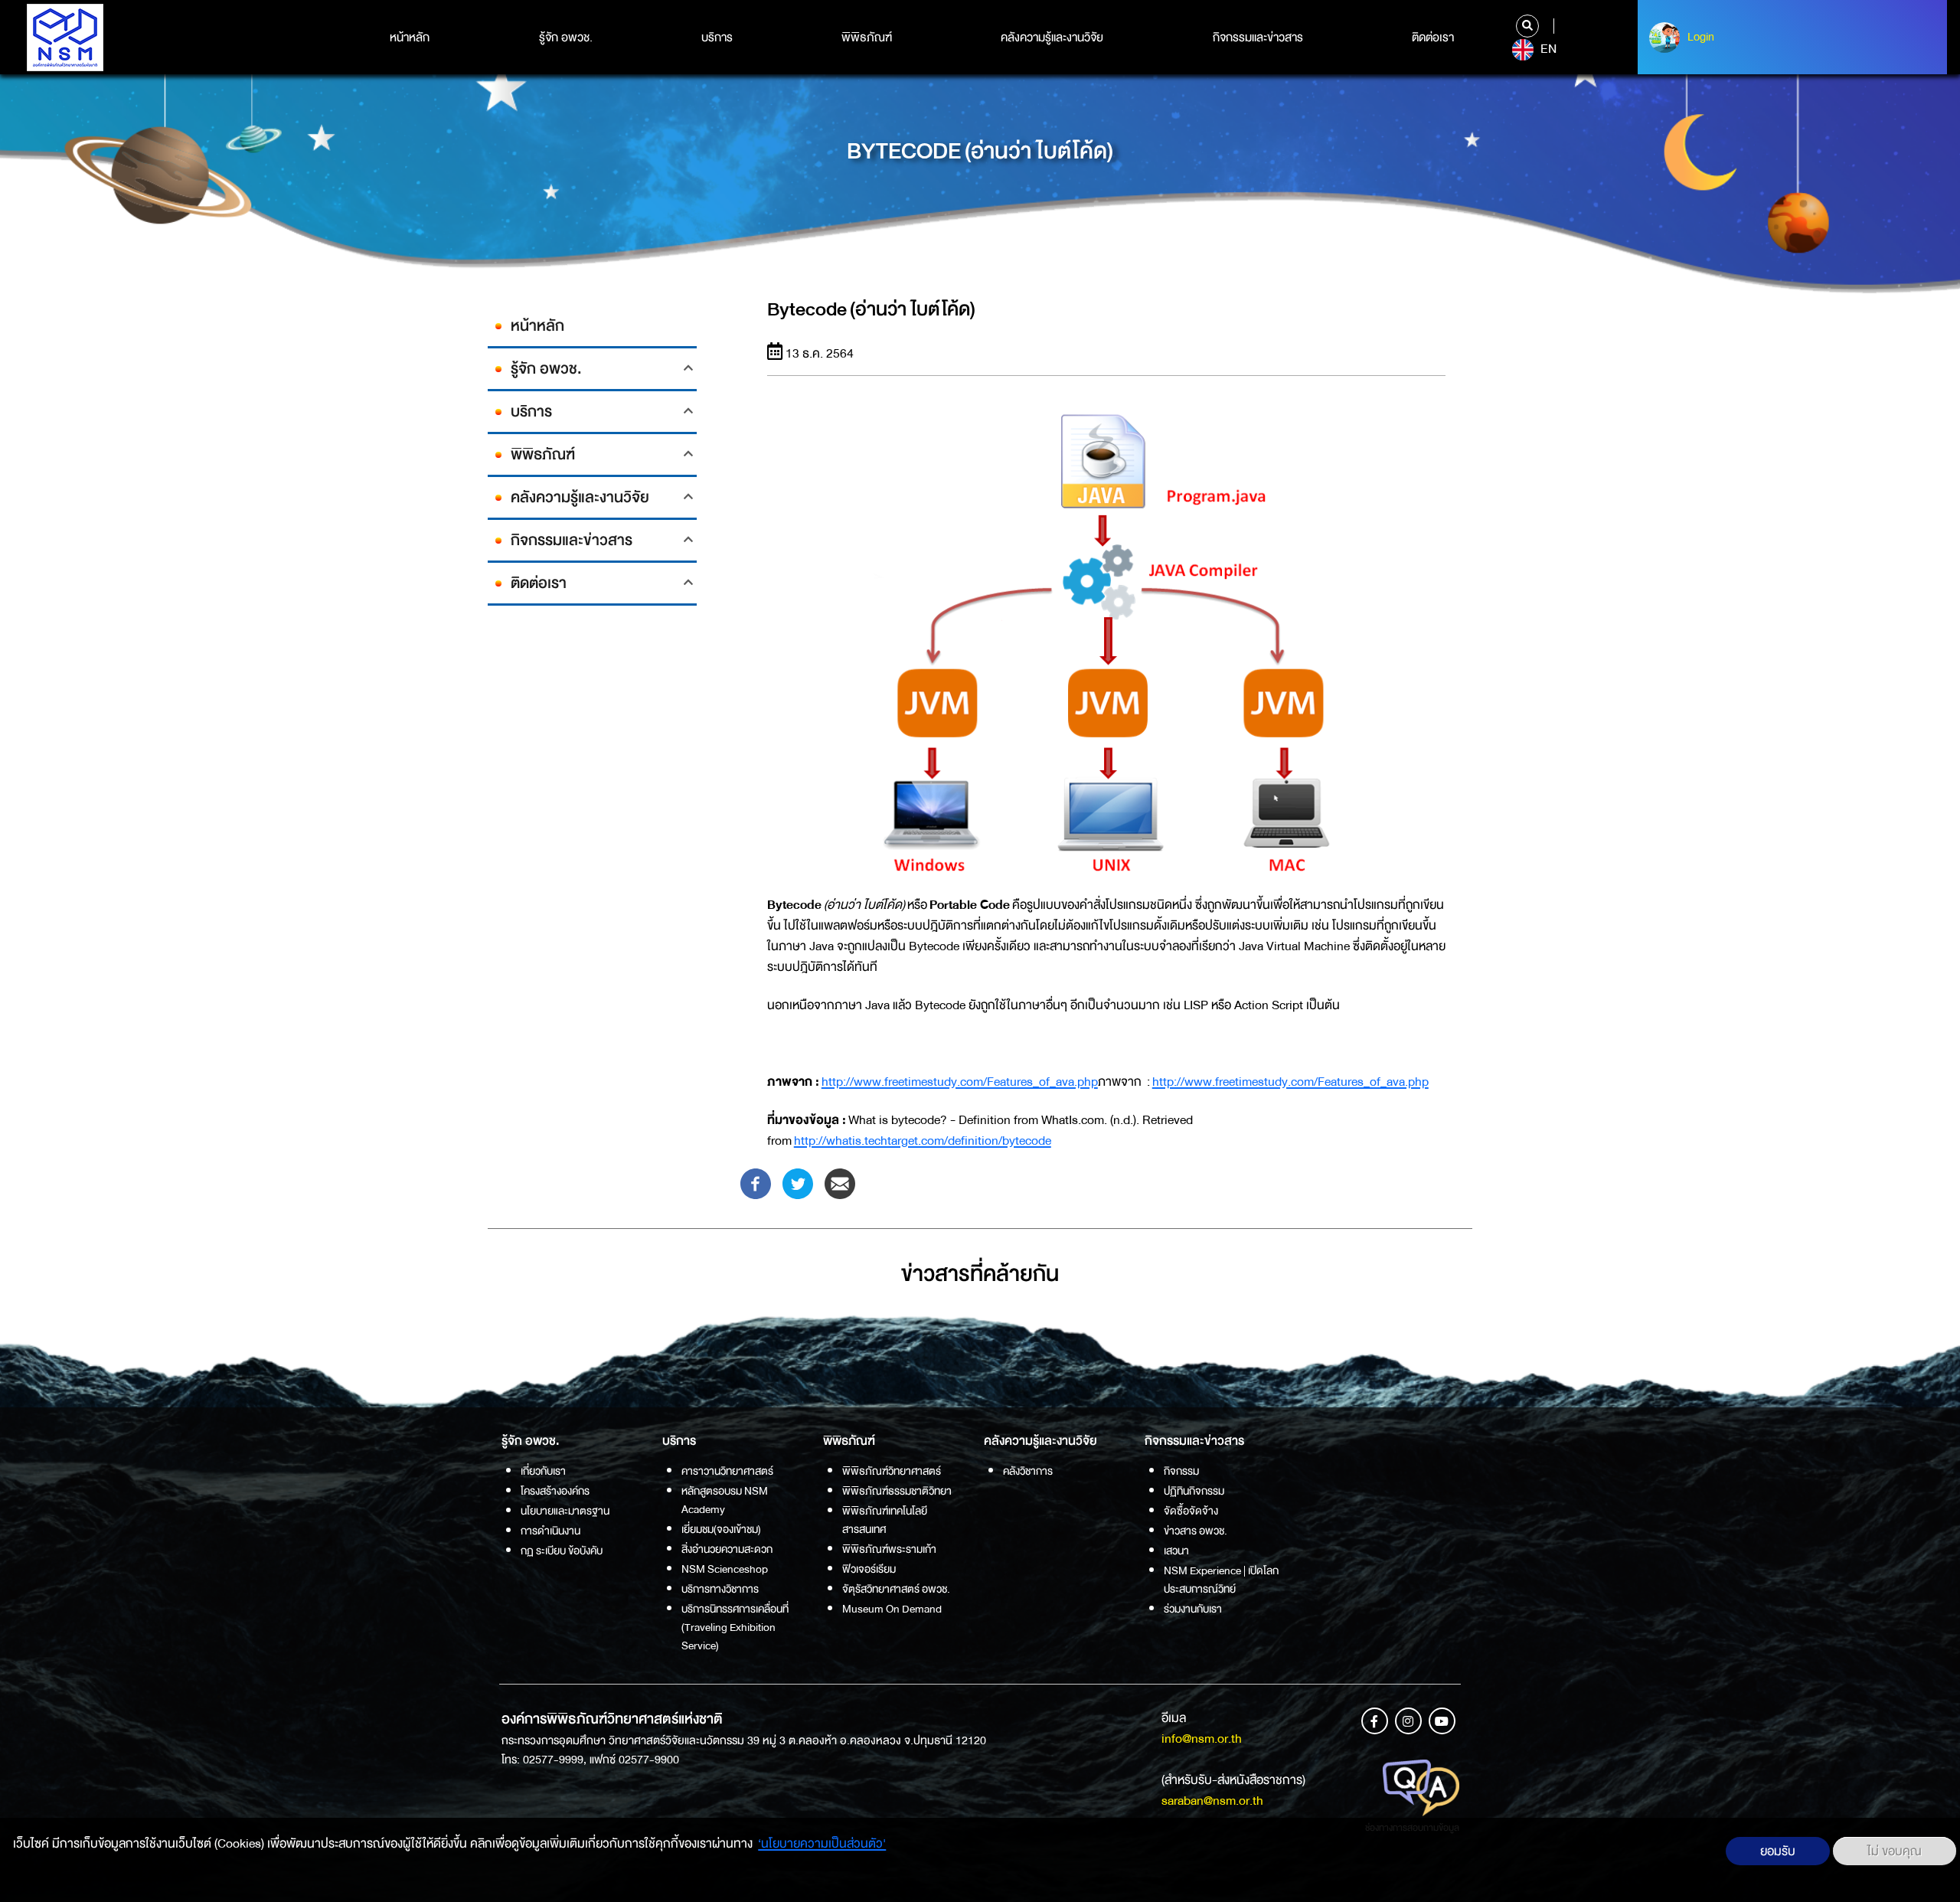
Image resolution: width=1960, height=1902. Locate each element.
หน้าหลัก (410, 38)
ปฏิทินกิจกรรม (1194, 1491)
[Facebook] (756, 1183)
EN (1547, 49)
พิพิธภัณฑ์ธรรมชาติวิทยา (897, 1491)
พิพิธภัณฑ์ (867, 38)
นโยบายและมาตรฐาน (565, 1511)
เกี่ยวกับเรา (543, 1471)
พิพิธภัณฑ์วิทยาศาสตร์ (892, 1471)
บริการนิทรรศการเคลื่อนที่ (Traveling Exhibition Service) (735, 1627)
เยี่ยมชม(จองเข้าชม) (721, 1529)
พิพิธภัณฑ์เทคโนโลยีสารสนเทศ (885, 1520)
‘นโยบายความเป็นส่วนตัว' (822, 1843)
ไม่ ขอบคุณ (1895, 1851)
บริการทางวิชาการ (720, 1589)
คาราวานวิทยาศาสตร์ (727, 1471)
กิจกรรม (1181, 1471)
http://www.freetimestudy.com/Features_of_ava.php (960, 1082)
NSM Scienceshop (725, 1569)
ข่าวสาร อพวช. (1196, 1531)
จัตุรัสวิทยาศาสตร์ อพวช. (896, 1589)
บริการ (717, 38)
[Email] (840, 1183)
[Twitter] (798, 1183)
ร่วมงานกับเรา (1193, 1609)
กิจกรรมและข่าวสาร (1258, 38)
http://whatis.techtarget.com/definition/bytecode (923, 1141)
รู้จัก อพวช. (566, 38)
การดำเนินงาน (550, 1531)
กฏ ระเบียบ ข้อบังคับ (562, 1551)
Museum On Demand (892, 1609)
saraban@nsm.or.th (1212, 1801)
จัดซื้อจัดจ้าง (1191, 1511)
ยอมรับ (1778, 1851)
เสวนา (1176, 1551)
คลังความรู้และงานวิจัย (1052, 38)
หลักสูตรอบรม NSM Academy (725, 1500)
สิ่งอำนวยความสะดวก (727, 1549)
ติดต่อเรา (1433, 38)
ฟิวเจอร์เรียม (869, 1569)
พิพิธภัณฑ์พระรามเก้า (889, 1549)
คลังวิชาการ (1028, 1471)
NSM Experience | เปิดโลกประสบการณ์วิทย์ (1221, 1580)
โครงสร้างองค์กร (555, 1491)
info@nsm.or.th (1202, 1739)
